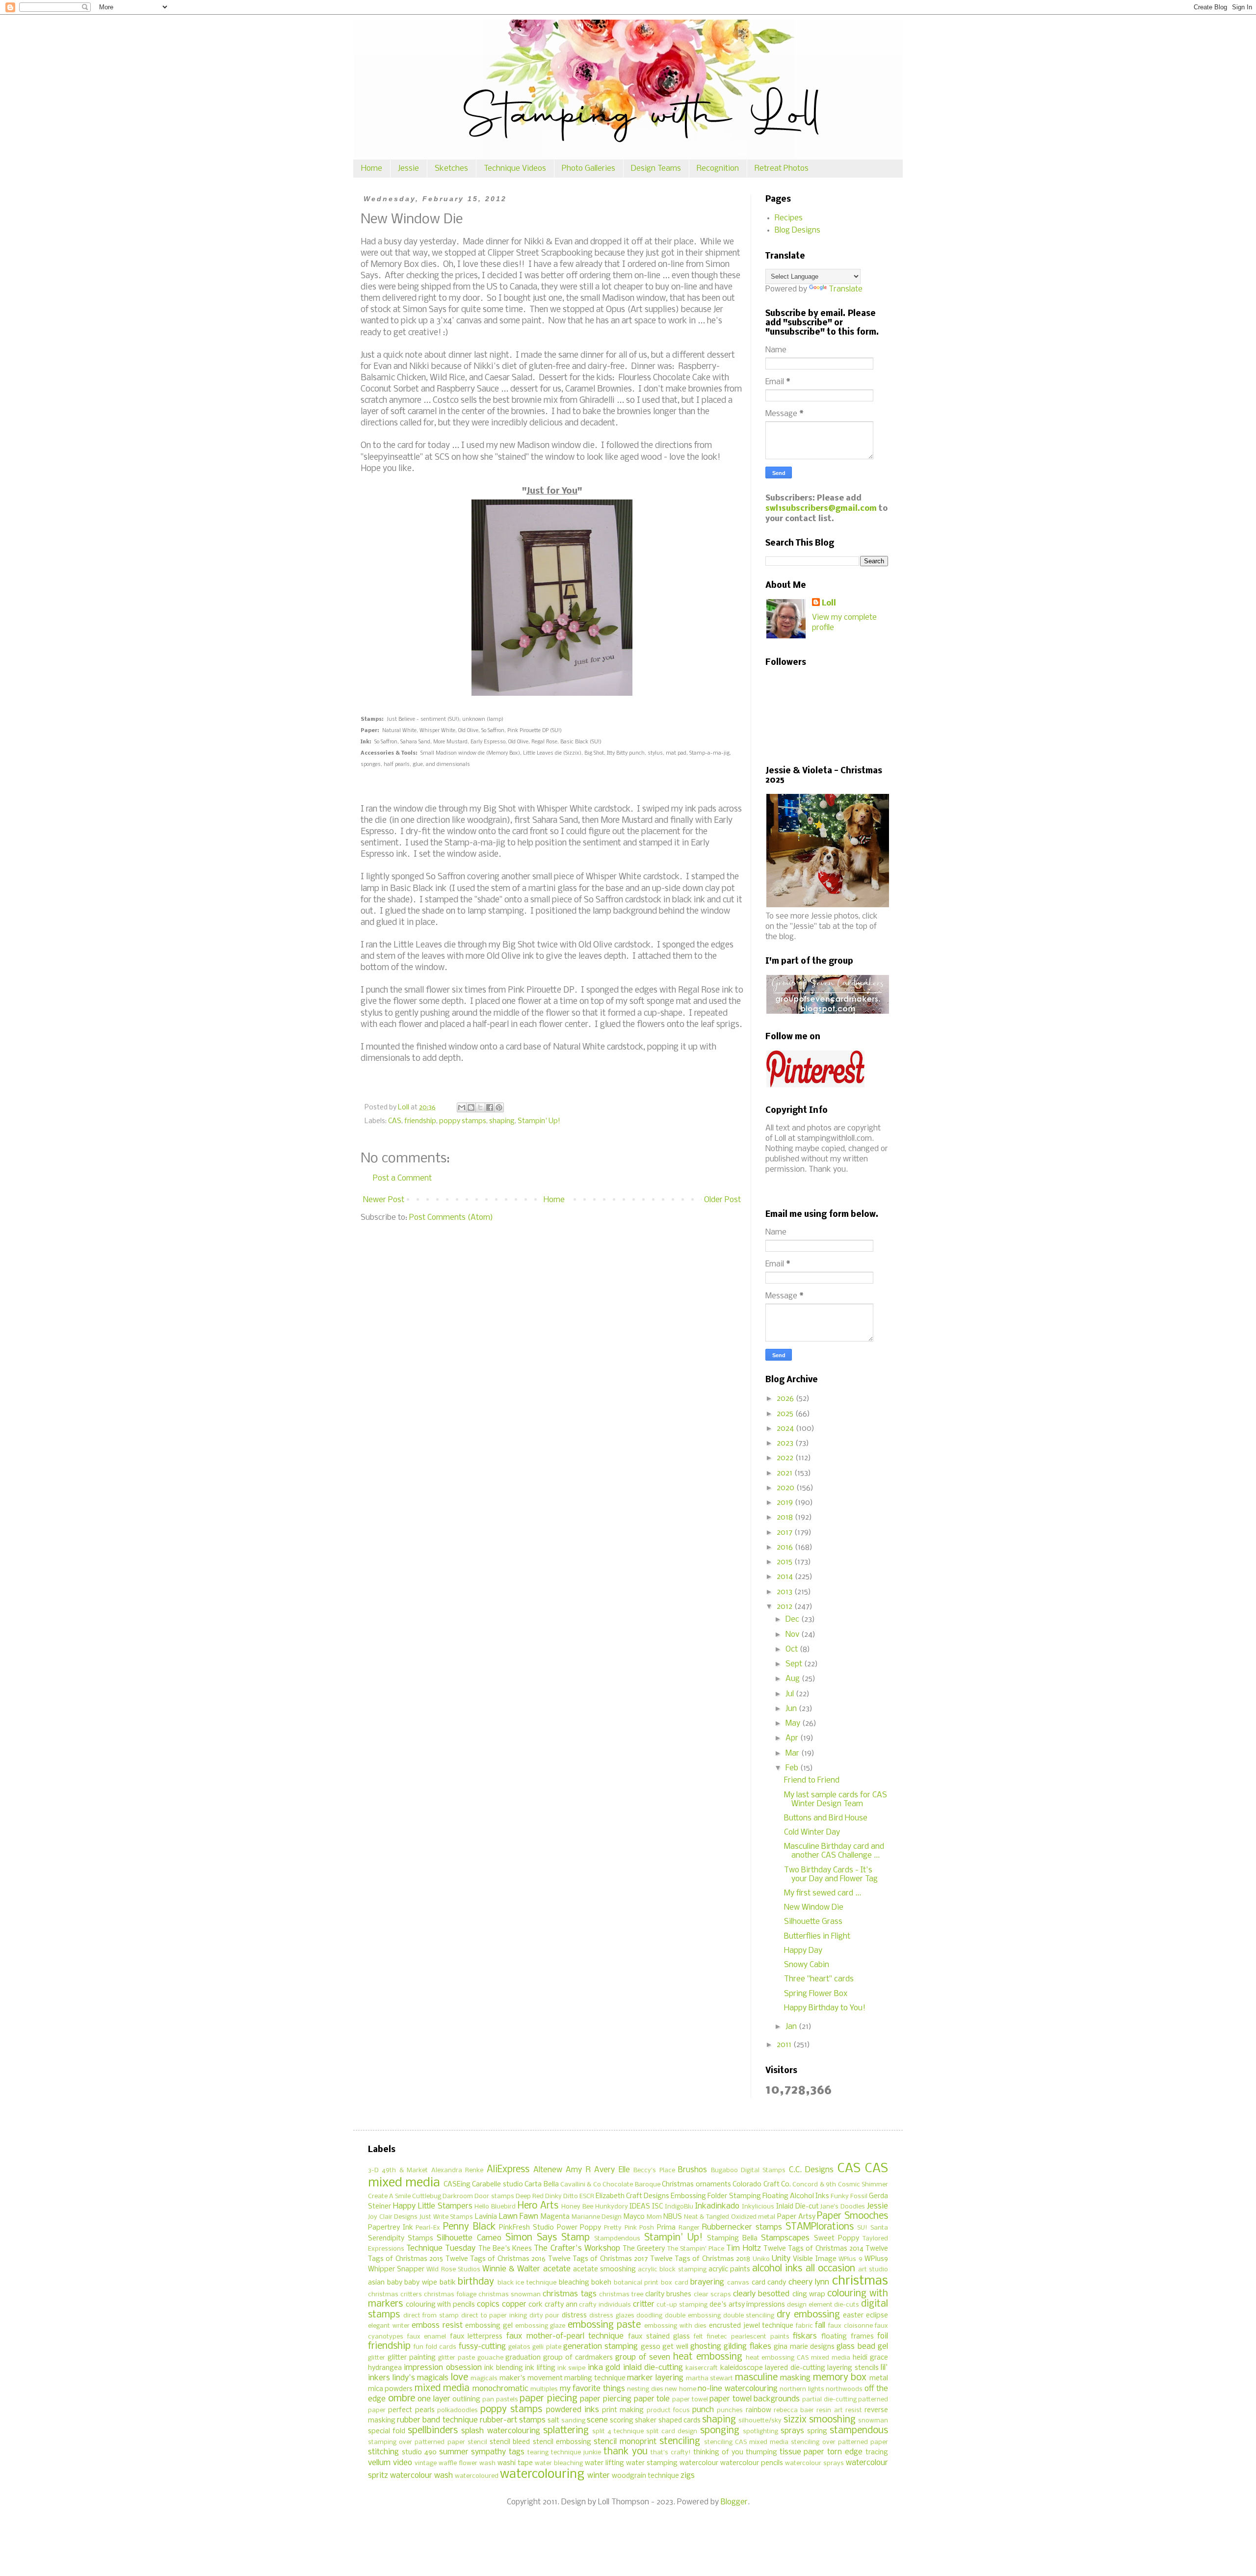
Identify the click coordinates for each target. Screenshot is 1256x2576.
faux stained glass (659, 2337)
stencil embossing (562, 2442)
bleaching (574, 2283)
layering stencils (853, 2368)
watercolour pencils (752, 2463)
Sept (795, 1664)
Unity (781, 2259)
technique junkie (576, 2453)
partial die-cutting (829, 2400)
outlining (466, 2400)
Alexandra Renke (457, 2170)
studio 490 (419, 2453)
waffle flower (458, 2463)
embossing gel (489, 2326)
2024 (786, 1429)
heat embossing (708, 2357)
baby (395, 2283)
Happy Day (803, 1951)
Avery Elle (612, 2170)
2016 (786, 1547)
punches (730, 2410)
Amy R (578, 2170)
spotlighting (760, 2431)
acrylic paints (729, 2270)
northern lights (802, 2389)
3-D (373, 2170)
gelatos (519, 2347)
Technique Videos (515, 169)
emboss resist (437, 2326)
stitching (383, 2452)
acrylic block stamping (672, 2270)
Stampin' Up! (539, 1121)
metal (879, 2379)
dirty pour (545, 2316)
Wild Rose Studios (453, 2270)
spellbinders (433, 2431)
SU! (862, 2228)
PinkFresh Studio (526, 2228)
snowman (873, 2421)
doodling (649, 2316)
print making (623, 2410)
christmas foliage (450, 2295)
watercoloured (477, 2476)
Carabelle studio (497, 2185)
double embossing (693, 2316)
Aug (794, 1679)
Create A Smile (389, 2196)
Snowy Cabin (807, 1965)
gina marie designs (804, 2347)
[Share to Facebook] (490, 1107)
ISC (657, 2207)
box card (675, 2283)
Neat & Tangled (706, 2217)
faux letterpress (476, 2337)
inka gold (604, 2368)
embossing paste (604, 2325)
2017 (785, 1533)
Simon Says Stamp (548, 2238)
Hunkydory (612, 2207)
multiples (544, 2389)
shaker (646, 2421)
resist (854, 2410)
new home (680, 2389)
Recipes (789, 218)
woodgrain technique (645, 2476)
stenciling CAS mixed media (746, 2442)
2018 (786, 1517)
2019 (786, 1503)
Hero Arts (538, 2206)
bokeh (601, 2283)
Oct (793, 1649)
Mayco (634, 2217)
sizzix (795, 2420)
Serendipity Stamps (401, 2239)
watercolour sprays (814, 2463)
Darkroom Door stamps (478, 2196)
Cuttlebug (427, 2196)
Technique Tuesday (441, 2248)
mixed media (442, 2389)
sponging (720, 2431)
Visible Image (814, 2259)
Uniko (761, 2259)
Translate (846, 289)
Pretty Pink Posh (629, 2228)
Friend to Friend (812, 1780)
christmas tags (569, 2294)
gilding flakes (747, 2347)
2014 (786, 1577)
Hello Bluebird (495, 2207)
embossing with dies (675, 2326)
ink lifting (540, 2368)
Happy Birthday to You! (825, 2008)
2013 (785, 1592)
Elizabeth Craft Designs (632, 2196)
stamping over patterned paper (417, 2442)
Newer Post (384, 1200)
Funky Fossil (849, 2196)
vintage (426, 2463)
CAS (395, 1121)
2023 (786, 1443)
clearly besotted (761, 2294)
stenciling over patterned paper (839, 2442)
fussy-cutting (482, 2347)
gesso (651, 2347)
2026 (786, 1399)
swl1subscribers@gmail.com (821, 509)
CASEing (457, 2185)
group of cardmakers (578, 2358)
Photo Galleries (589, 169)
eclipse (877, 2316)
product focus (668, 2410)
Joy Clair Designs (393, 2217)
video (403, 2463)
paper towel (690, 2400)
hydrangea (385, 2368)
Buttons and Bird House (826, 1818)
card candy (769, 2283)
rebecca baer (794, 2410)
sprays (792, 2431)
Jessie (408, 169)
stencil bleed (510, 2442)
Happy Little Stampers (433, 2206)
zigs (688, 2476)
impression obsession (443, 2368)
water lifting (604, 2463)
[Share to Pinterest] (499, 1107)
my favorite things (592, 2389)
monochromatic (500, 2389)
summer (454, 2452)
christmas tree (621, 2295)
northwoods (844, 2389)
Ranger (689, 2228)
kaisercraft (702, 2368)
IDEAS (640, 2207)
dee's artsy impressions (747, 2305)
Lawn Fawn (519, 2217)
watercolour (699, 2463)
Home (372, 169)
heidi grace (870, 2358)
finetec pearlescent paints (748, 2337)
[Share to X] (480, 1107)
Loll (829, 603)
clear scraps (712, 2295)
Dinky (553, 2196)
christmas (860, 2281)
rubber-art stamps (513, 2420)
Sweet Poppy (837, 2239)
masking (795, 2378)
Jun (792, 1709)
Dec (793, 1619)
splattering (566, 2431)
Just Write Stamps (446, 2217)
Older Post (722, 1200)
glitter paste (457, 2358)
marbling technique (595, 2379)
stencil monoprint (625, 2442)
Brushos (693, 2170)
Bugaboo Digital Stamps (748, 2170)
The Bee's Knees (505, 2249)
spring (817, 2431)
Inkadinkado (717, 2206)
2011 (785, 2045)
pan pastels (500, 2400)
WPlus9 (876, 2259)
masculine (756, 2378)
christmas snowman (510, 2295)
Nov (793, 1635)
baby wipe (421, 2283)
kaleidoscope (742, 2368)
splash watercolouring (500, 2431)
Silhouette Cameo (469, 2238)
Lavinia (486, 2217)
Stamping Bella (732, 2239)
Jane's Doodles (843, 2207)
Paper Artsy (796, 2217)
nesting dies (645, 2389)
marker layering (655, 2378)
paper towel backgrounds (755, 2399)
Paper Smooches (852, 2216)
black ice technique (527, 2283)
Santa (879, 2228)
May (794, 1723)
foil (883, 2336)
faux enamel (427, 2337)
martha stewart (710, 2379)
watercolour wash (421, 2476)
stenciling (680, 2442)
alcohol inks (777, 2269)
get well (675, 2347)
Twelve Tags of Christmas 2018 (700, 2259)
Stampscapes (785, 2238)
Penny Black (469, 2227)
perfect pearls (411, 2410)
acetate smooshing (604, 2270)
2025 (786, 1414)
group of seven (643, 2357)
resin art (829, 2410)
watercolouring (542, 2475)
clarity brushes (668, 2295)
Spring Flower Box (816, 1994)
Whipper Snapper (396, 2270)
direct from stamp (431, 2316)
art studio (873, 2270)
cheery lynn (809, 2282)
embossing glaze (540, 2326)
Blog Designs (798, 230)
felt (698, 2337)
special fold (387, 2431)
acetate (557, 2269)
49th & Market (405, 2170)
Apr (793, 1738)
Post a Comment (402, 1178)
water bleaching (559, 2463)
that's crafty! (671, 2453)
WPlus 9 (850, 2259)
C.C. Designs (811, 2170)
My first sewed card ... (823, 1893)
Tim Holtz (743, 2248)
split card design (672, 2431)
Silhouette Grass (813, 1922)
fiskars (805, 2336)
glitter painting (412, 2358)
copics (488, 2304)
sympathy (488, 2452)
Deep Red (530, 2196)
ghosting (706, 2347)
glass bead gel (862, 2347)
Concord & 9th (814, 2185)
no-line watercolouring (737, 2389)
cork (536, 2305)
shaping (502, 1121)
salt (553, 2421)
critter (644, 2304)
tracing (877, 2453)
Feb (793, 1768)
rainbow (759, 2410)
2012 (785, 1607)
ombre (402, 2399)
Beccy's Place (654, 2170)
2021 (785, 1473)
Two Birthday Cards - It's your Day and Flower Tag (831, 1875)
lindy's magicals (421, 2378)
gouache (490, 2358)
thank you (626, 2452)
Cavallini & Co (581, 2185)
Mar (793, 1753)
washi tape (515, 2463)
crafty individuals (605, 2305)
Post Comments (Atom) (451, 1218)
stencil (477, 2442)
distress (574, 2316)
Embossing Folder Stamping (716, 2196)
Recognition (718, 169)
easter (853, 2316)
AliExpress (508, 2170)
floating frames (848, 2337)
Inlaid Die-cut (798, 2207)
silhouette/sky (760, 2421)
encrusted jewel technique (751, 2326)
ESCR (587, 2196)
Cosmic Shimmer (863, 2185)
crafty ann (561, 2305)
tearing (538, 2453)
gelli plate (547, 2347)
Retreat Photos (782, 169)
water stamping (652, 2463)
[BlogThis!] (471, 1107)
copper (514, 2304)
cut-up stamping (682, 2305)
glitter (377, 2358)
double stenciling (749, 2316)
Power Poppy (579, 2228)
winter (599, 2476)
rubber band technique (437, 2420)
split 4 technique (618, 2431)
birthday (476, 2282)
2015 (785, 1562)
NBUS (673, 2217)
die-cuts (847, 2305)
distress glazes (612, 2316)
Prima (666, 2228)
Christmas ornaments (696, 2185)
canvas (738, 2283)
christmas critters (395, 2295)
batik (448, 2283)
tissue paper (802, 2452)
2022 (786, 1458)
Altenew (548, 2170)
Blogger (734, 2502)
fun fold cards (435, 2347)
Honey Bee (577, 2207)
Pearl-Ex (428, 2228)
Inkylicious (758, 2207)
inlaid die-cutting (653, 2368)
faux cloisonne (850, 2326)
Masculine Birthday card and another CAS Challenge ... (834, 1851)
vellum (379, 2463)
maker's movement (531, 2379)
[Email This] (462, 1107)
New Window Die (814, 1907)
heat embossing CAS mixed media (798, 2358)
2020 (786, 1488)
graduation (523, 2358)
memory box (840, 2378)
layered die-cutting (795, 2368)
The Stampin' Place (696, 2249)
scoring (622, 2421)
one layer (434, 2399)
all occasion (830, 2269)
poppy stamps (463, 1121)
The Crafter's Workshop (577, 2248)
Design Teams (656, 169)
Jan (792, 2027)
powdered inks (573, 2410)
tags (517, 2452)
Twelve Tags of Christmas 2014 (813, 2249)
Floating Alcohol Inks (796, 2196)
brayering (707, 2282)
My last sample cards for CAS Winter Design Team (836, 1800)
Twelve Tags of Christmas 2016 (496, 2259)
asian (376, 2283)
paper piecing (549, 2399)
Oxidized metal (753, 2217)
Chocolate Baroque (631, 2185)
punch (703, 2410)
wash (487, 2463)
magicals (484, 2379)
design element (810, 2305)
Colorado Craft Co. (762, 2185)
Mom (654, 2217)
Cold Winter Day (812, 1832)
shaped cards (680, 2421)
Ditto (571, 2196)
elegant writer (389, 2326)
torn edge (845, 2452)
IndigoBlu (679, 2207)
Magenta (555, 2217)
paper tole (652, 2399)
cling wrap (809, 2295)
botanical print (636, 2283)
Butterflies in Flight (817, 1936)
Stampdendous (617, 2239)
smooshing (832, 2420)
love (459, 2378)
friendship (420, 1121)
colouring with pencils (440, 2305)
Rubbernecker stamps (742, 2227)
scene (597, 2420)
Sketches (451, 169)
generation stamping (601, 2347)
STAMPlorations (820, 2227)
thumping (761, 2453)
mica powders (390, 2389)
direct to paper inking (494, 2316)
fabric (804, 2326)
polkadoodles (458, 2410)
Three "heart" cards (819, 1979)
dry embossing (808, 2315)
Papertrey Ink (391, 2228)
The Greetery (644, 2249)
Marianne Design (597, 2217)
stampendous (859, 2431)
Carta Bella (541, 2185)
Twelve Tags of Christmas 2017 (598, 2259)
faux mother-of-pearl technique (565, 2336)
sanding (573, 2421)
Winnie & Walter (511, 2269)
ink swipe (571, 2368)
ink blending (503, 2368)
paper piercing (606, 2399)
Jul (791, 1694)
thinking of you (718, 2453)
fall (820, 2326)
